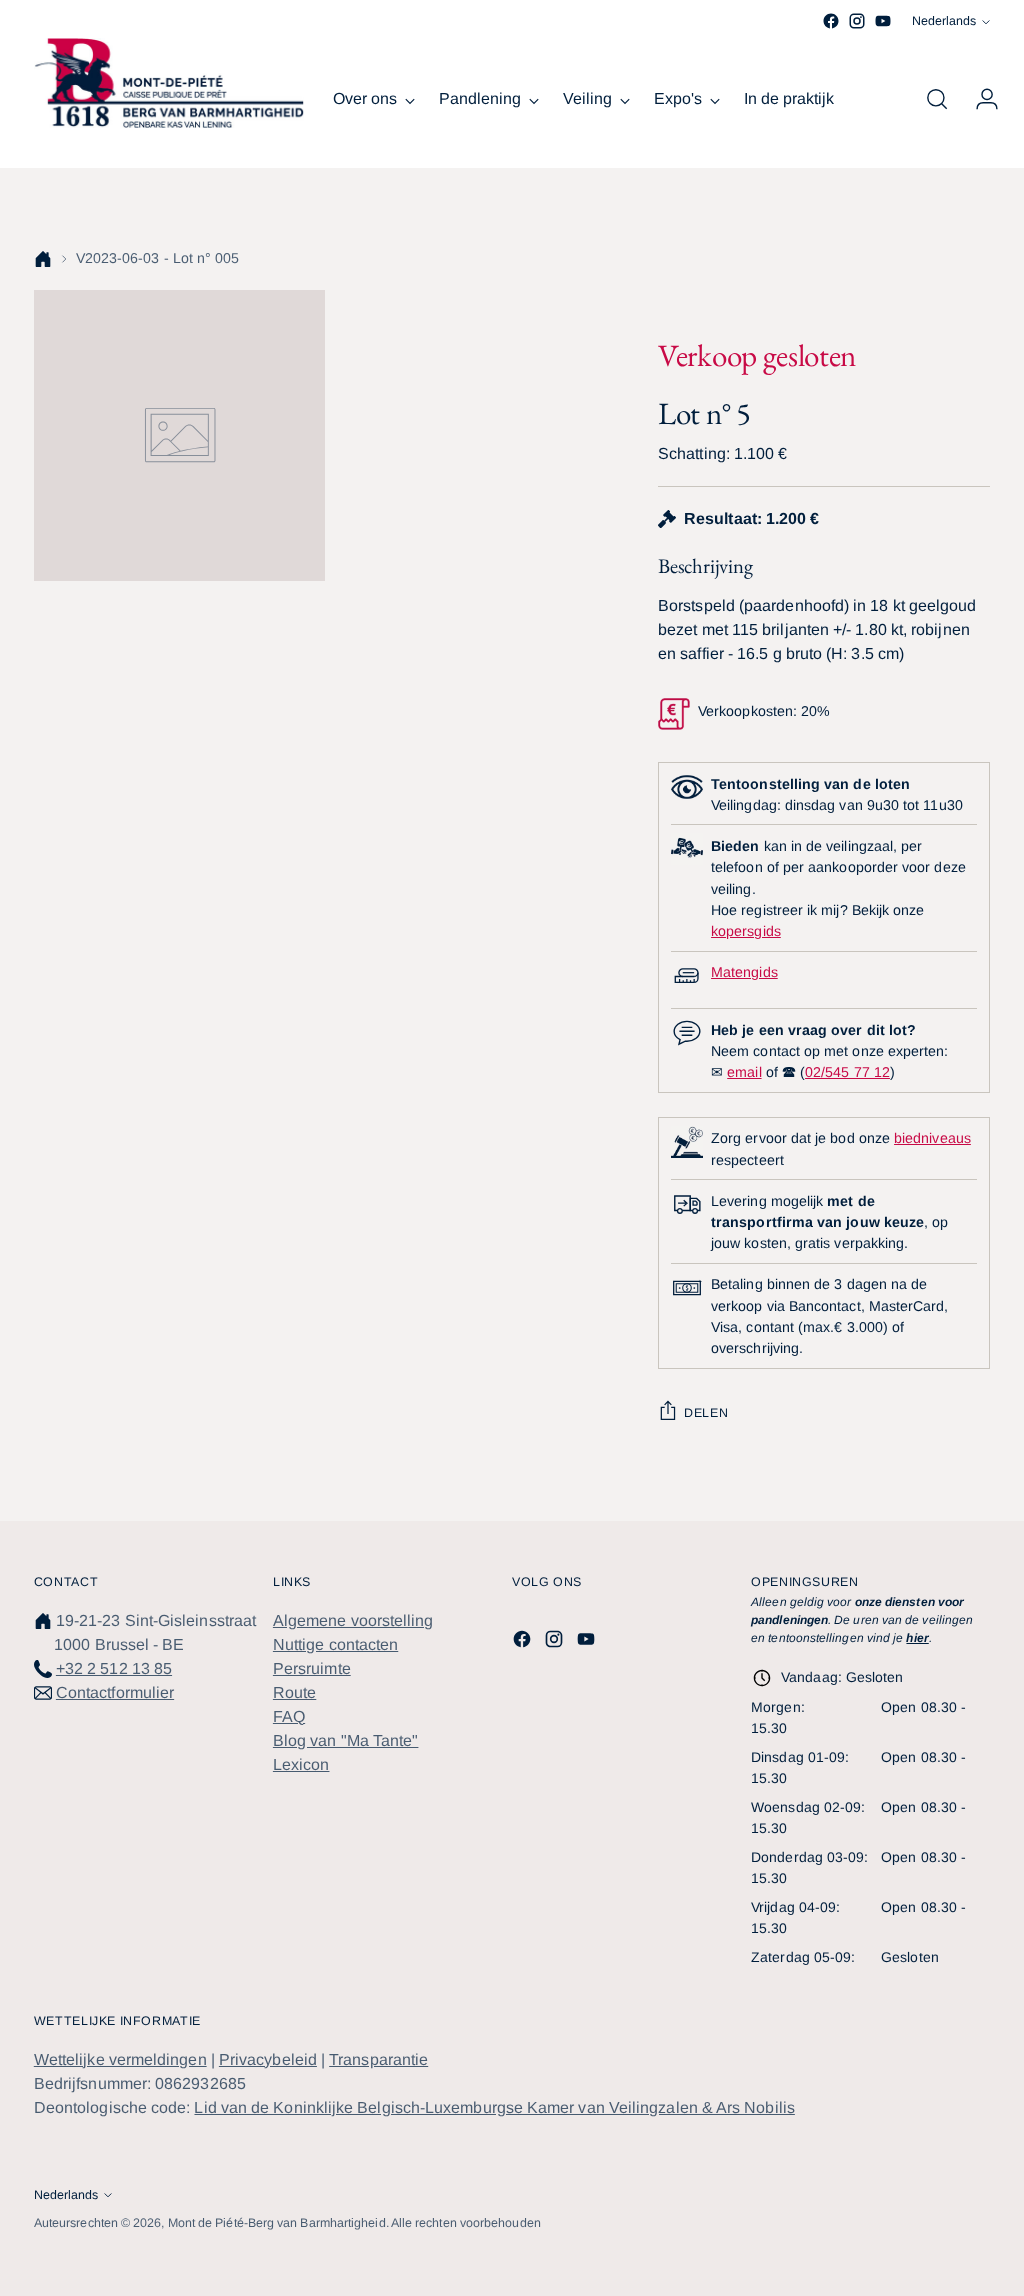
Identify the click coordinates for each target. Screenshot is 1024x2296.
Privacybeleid (268, 2059)
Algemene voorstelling (353, 1620)
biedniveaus (932, 1138)
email (744, 1072)
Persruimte (312, 1668)
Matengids (744, 972)
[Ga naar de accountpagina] (979, 99)
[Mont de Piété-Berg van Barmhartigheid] (169, 83)
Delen (706, 1413)
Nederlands (944, 21)
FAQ (289, 1716)
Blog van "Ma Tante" (346, 1740)
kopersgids (746, 931)
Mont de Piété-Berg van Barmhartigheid (277, 2223)
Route (294, 1692)
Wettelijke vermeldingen (120, 2059)
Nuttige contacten (335, 1644)
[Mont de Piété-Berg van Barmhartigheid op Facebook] (831, 21)
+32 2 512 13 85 (114, 1668)
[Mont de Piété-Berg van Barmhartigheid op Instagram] (857, 21)
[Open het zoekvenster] (937, 99)
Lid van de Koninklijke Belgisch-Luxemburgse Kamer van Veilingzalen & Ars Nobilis (494, 2107)
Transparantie (378, 2059)
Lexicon (301, 1764)
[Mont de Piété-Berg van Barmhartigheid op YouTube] (883, 21)
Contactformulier (115, 1692)
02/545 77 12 (847, 1072)
